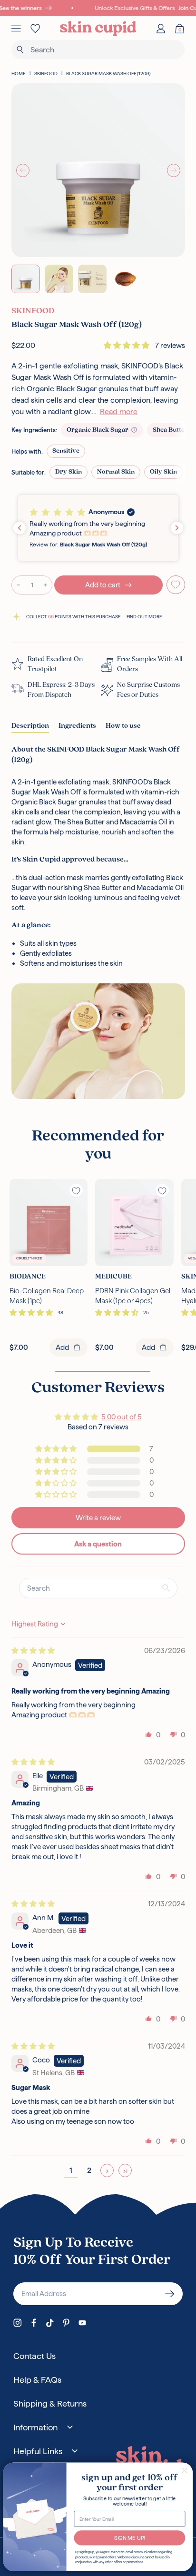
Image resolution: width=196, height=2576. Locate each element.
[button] (127, 345)
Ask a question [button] (98, 1544)
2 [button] (89, 2170)
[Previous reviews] (20, 528)
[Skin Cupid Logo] (98, 29)
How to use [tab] (123, 726)
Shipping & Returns (50, 2403)
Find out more (144, 617)
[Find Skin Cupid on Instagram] (18, 2323)
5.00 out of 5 (122, 1417)
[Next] (174, 170)
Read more (119, 411)
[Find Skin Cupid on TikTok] (50, 2323)
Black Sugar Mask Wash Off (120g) (108, 74)
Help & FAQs (37, 2380)
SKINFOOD (46, 74)
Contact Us (34, 2356)
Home (19, 74)
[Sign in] (161, 29)
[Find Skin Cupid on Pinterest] (66, 2323)
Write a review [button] (98, 1518)
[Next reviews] (177, 528)
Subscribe (170, 2294)
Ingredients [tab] (77, 726)
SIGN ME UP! (130, 2538)
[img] (33, 1650)
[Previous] (23, 170)
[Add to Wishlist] (176, 585)
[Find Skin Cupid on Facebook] (34, 2323)
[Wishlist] (35, 29)
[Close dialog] (185, 2471)
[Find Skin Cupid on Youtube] (82, 2323)
